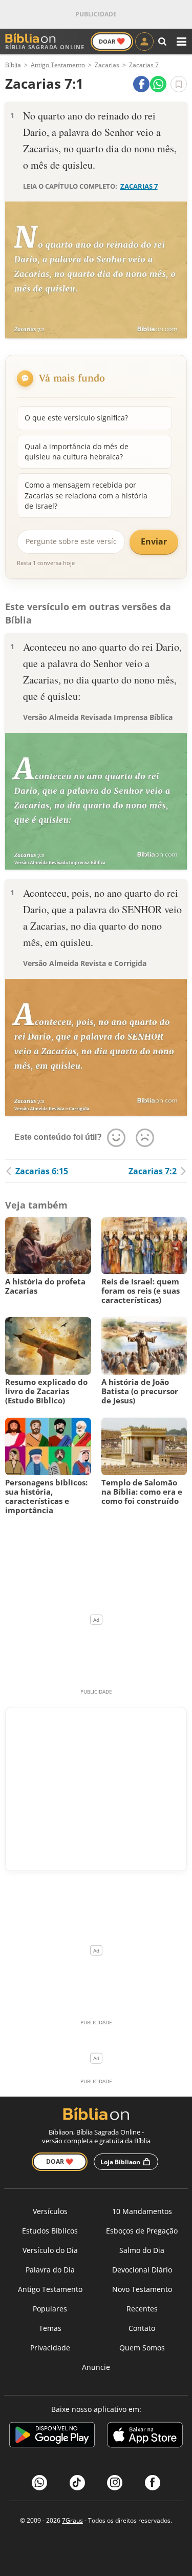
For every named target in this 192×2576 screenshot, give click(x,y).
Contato (142, 2328)
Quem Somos (142, 2348)
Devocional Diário (142, 2270)
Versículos (50, 2211)
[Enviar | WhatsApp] (158, 84)
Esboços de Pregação (142, 2231)
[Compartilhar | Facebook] (141, 84)
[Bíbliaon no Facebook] (153, 2483)
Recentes (142, 2309)
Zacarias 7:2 (153, 1171)
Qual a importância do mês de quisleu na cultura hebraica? (77, 451)
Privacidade (50, 2348)
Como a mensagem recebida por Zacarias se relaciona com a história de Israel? (86, 495)
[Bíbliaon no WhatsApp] (39, 2483)
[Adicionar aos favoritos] (179, 84)
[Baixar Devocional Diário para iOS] (145, 2436)
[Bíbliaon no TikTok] (77, 2483)
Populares (50, 2309)
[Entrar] (144, 42)
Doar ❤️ (60, 2161)
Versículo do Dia (50, 2250)
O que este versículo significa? (76, 418)
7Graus (72, 2520)
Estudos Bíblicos (50, 2231)
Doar (112, 41)
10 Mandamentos (142, 2211)
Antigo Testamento (50, 2289)
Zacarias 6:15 (42, 1171)
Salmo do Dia (142, 2250)
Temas (50, 2328)
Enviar (154, 541)
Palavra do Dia (50, 2270)
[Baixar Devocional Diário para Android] (52, 2436)
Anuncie (96, 2367)
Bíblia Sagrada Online (45, 47)
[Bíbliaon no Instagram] (115, 2483)
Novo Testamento (142, 2289)
